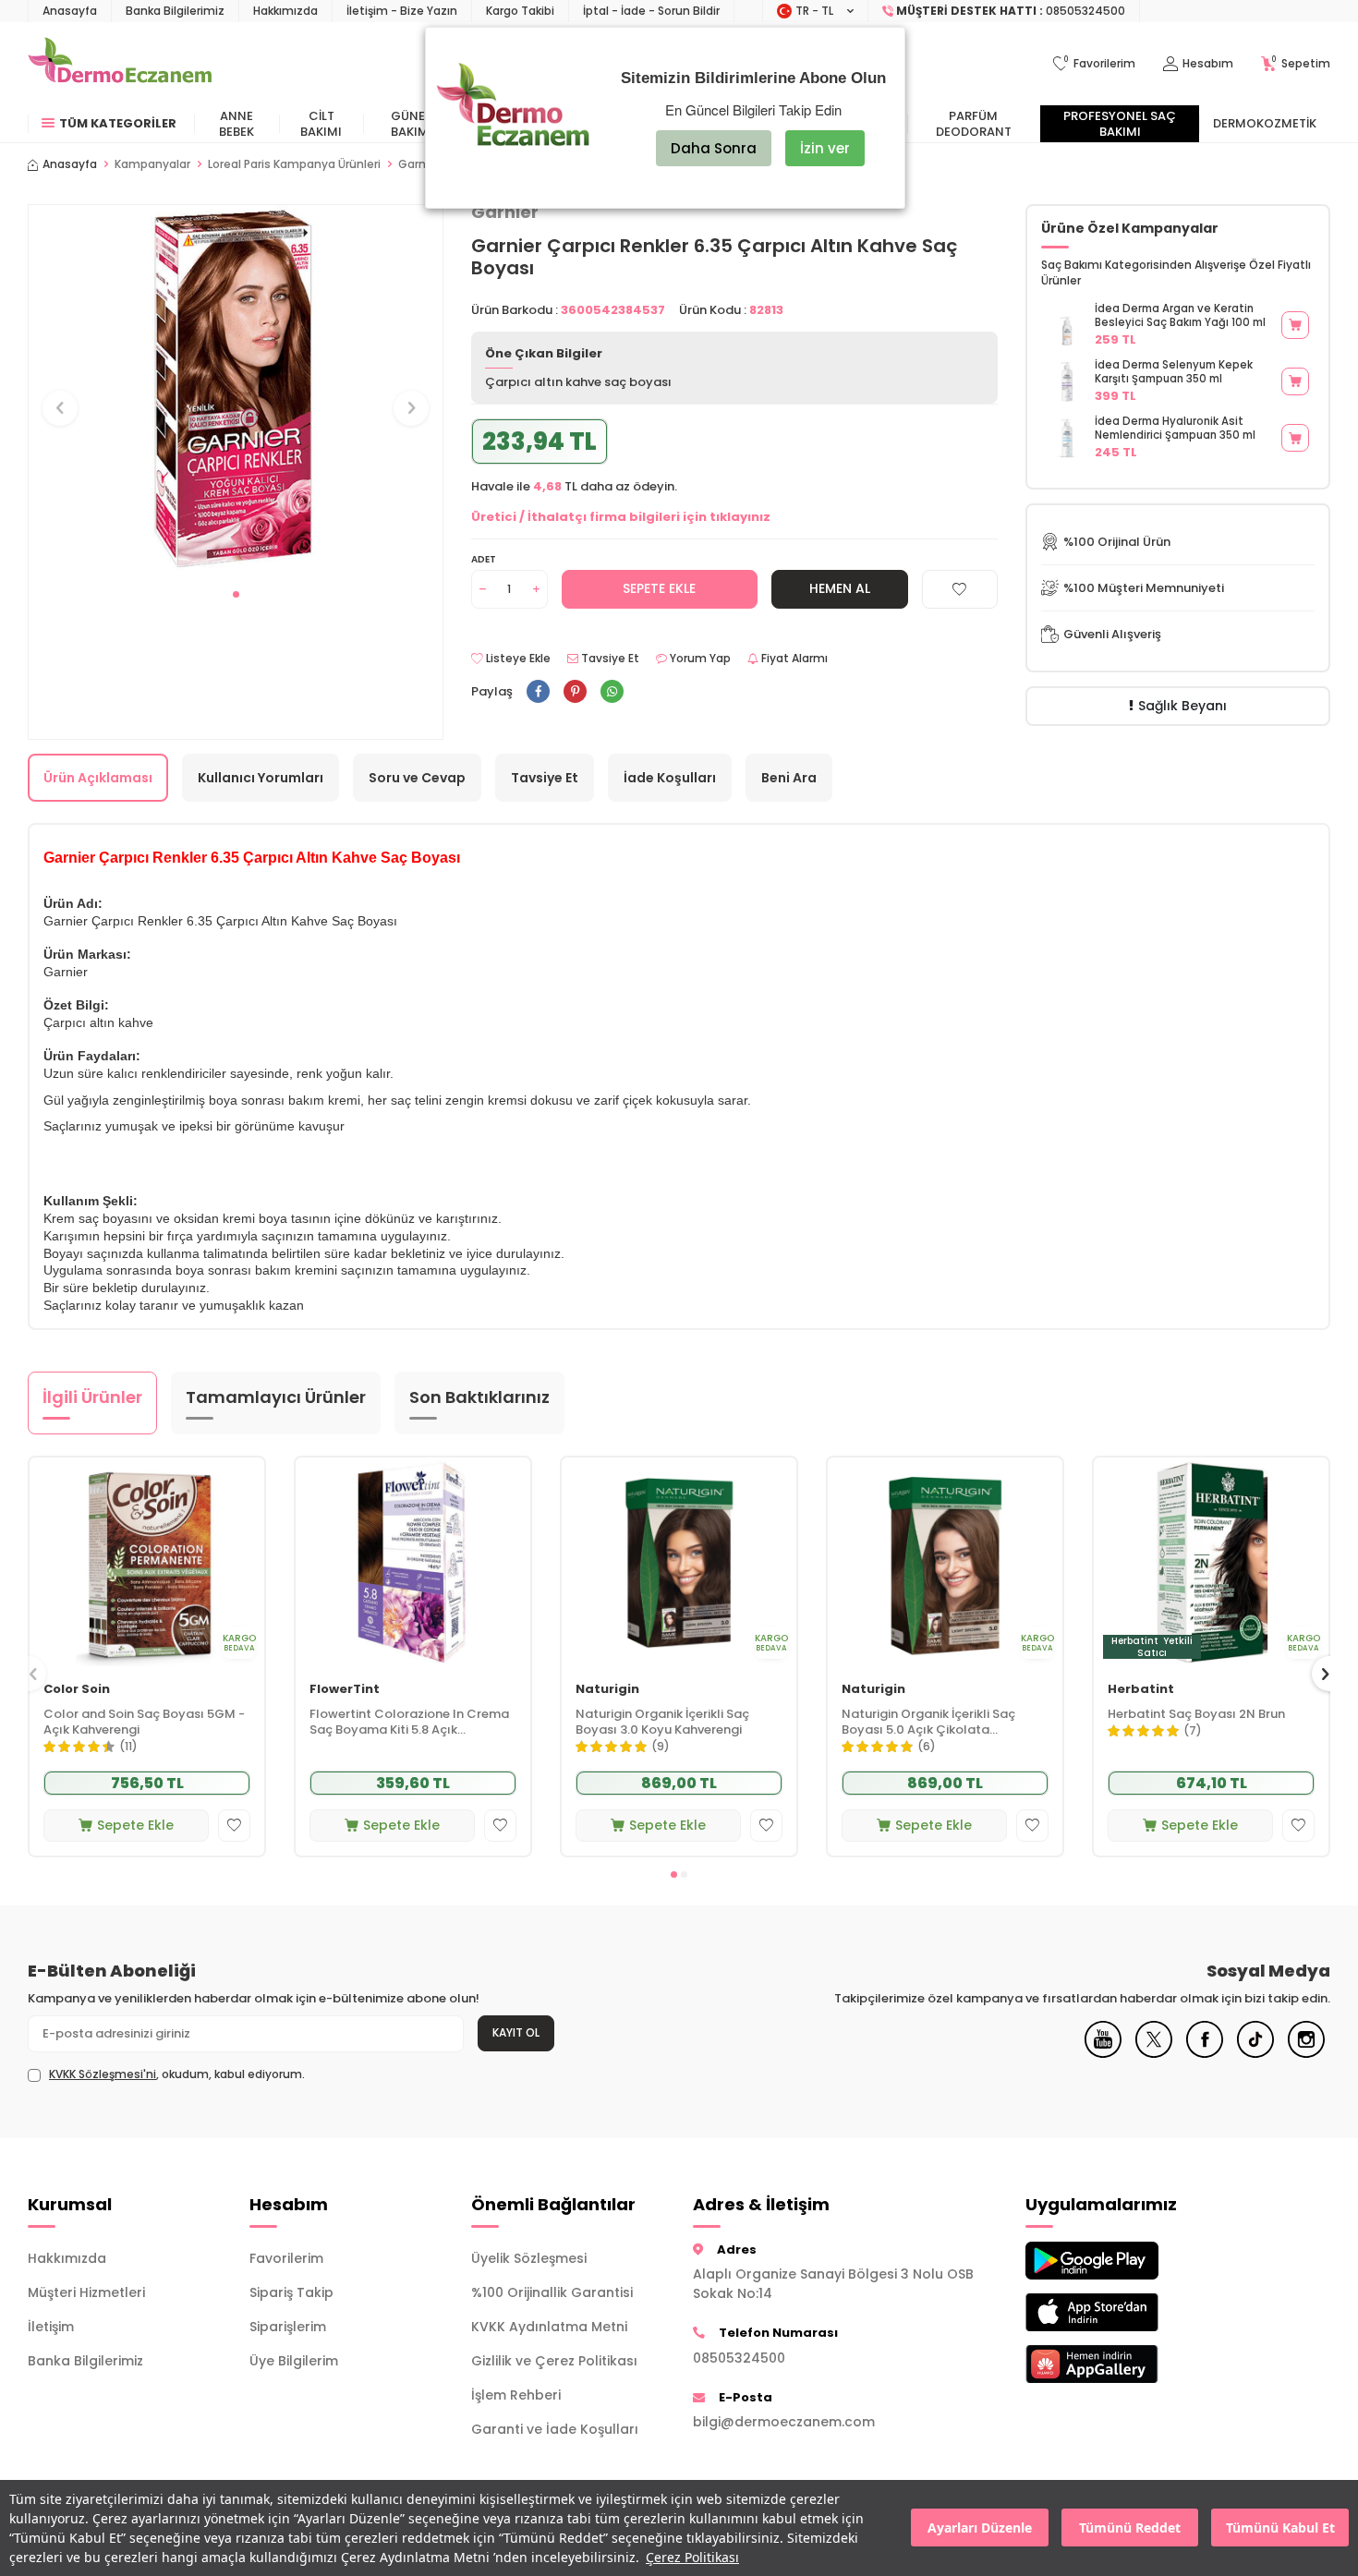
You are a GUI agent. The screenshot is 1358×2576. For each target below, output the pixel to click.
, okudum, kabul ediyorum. (177, 2074)
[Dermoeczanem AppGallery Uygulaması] (1122, 2364)
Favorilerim (286, 2258)
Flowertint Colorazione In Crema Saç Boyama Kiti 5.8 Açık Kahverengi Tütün (409, 1723)
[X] (1154, 2053)
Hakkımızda (285, 11)
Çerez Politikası (692, 2557)
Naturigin (607, 1690)
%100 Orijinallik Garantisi (552, 2292)
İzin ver (825, 148)
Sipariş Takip (291, 2292)
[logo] (120, 64)
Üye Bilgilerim (294, 2361)
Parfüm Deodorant (974, 124)
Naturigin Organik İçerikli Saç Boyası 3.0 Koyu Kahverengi (662, 1723)
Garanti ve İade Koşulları (555, 2429)
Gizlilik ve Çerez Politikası (554, 2361)
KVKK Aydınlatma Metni (549, 2327)
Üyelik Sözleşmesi (529, 2258)
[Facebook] (1205, 2053)
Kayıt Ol (516, 2032)
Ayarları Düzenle (980, 2528)
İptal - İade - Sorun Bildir (651, 11)
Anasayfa (70, 11)
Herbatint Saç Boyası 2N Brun (1196, 1715)
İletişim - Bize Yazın (402, 11)
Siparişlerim (288, 2327)
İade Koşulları (670, 778)
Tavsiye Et (609, 659)
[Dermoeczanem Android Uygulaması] (1122, 2261)
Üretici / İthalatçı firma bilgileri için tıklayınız (621, 517)
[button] (236, 594)
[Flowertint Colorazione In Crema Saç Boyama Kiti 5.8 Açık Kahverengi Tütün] (413, 1563)
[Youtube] (1103, 2053)
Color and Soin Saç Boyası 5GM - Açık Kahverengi (144, 1723)
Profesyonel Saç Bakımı (1120, 124)
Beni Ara (789, 778)
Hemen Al (840, 588)
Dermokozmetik (1265, 123)
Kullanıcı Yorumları (261, 778)
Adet (484, 559)
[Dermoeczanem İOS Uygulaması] (1122, 2312)
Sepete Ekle (659, 588)
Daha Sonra (714, 148)
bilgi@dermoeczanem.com (784, 2422)
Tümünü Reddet (1130, 2528)
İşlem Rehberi (516, 2395)
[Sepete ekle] (1295, 325)
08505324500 (739, 2358)
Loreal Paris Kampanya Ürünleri (294, 164)
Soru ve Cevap (417, 778)
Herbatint (1141, 1690)
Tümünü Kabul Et (1280, 2528)
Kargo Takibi (520, 11)
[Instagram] (1306, 2053)
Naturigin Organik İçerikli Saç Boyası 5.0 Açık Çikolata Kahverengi (928, 1723)
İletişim (51, 2327)
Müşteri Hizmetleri (86, 2292)
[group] (236, 391)
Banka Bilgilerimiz (175, 11)
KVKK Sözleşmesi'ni (103, 2074)
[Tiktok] (1255, 2053)
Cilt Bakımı (321, 124)
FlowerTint (345, 1690)
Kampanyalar (152, 164)
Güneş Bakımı (412, 124)
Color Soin (77, 1690)
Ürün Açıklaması (98, 778)
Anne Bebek (236, 124)
